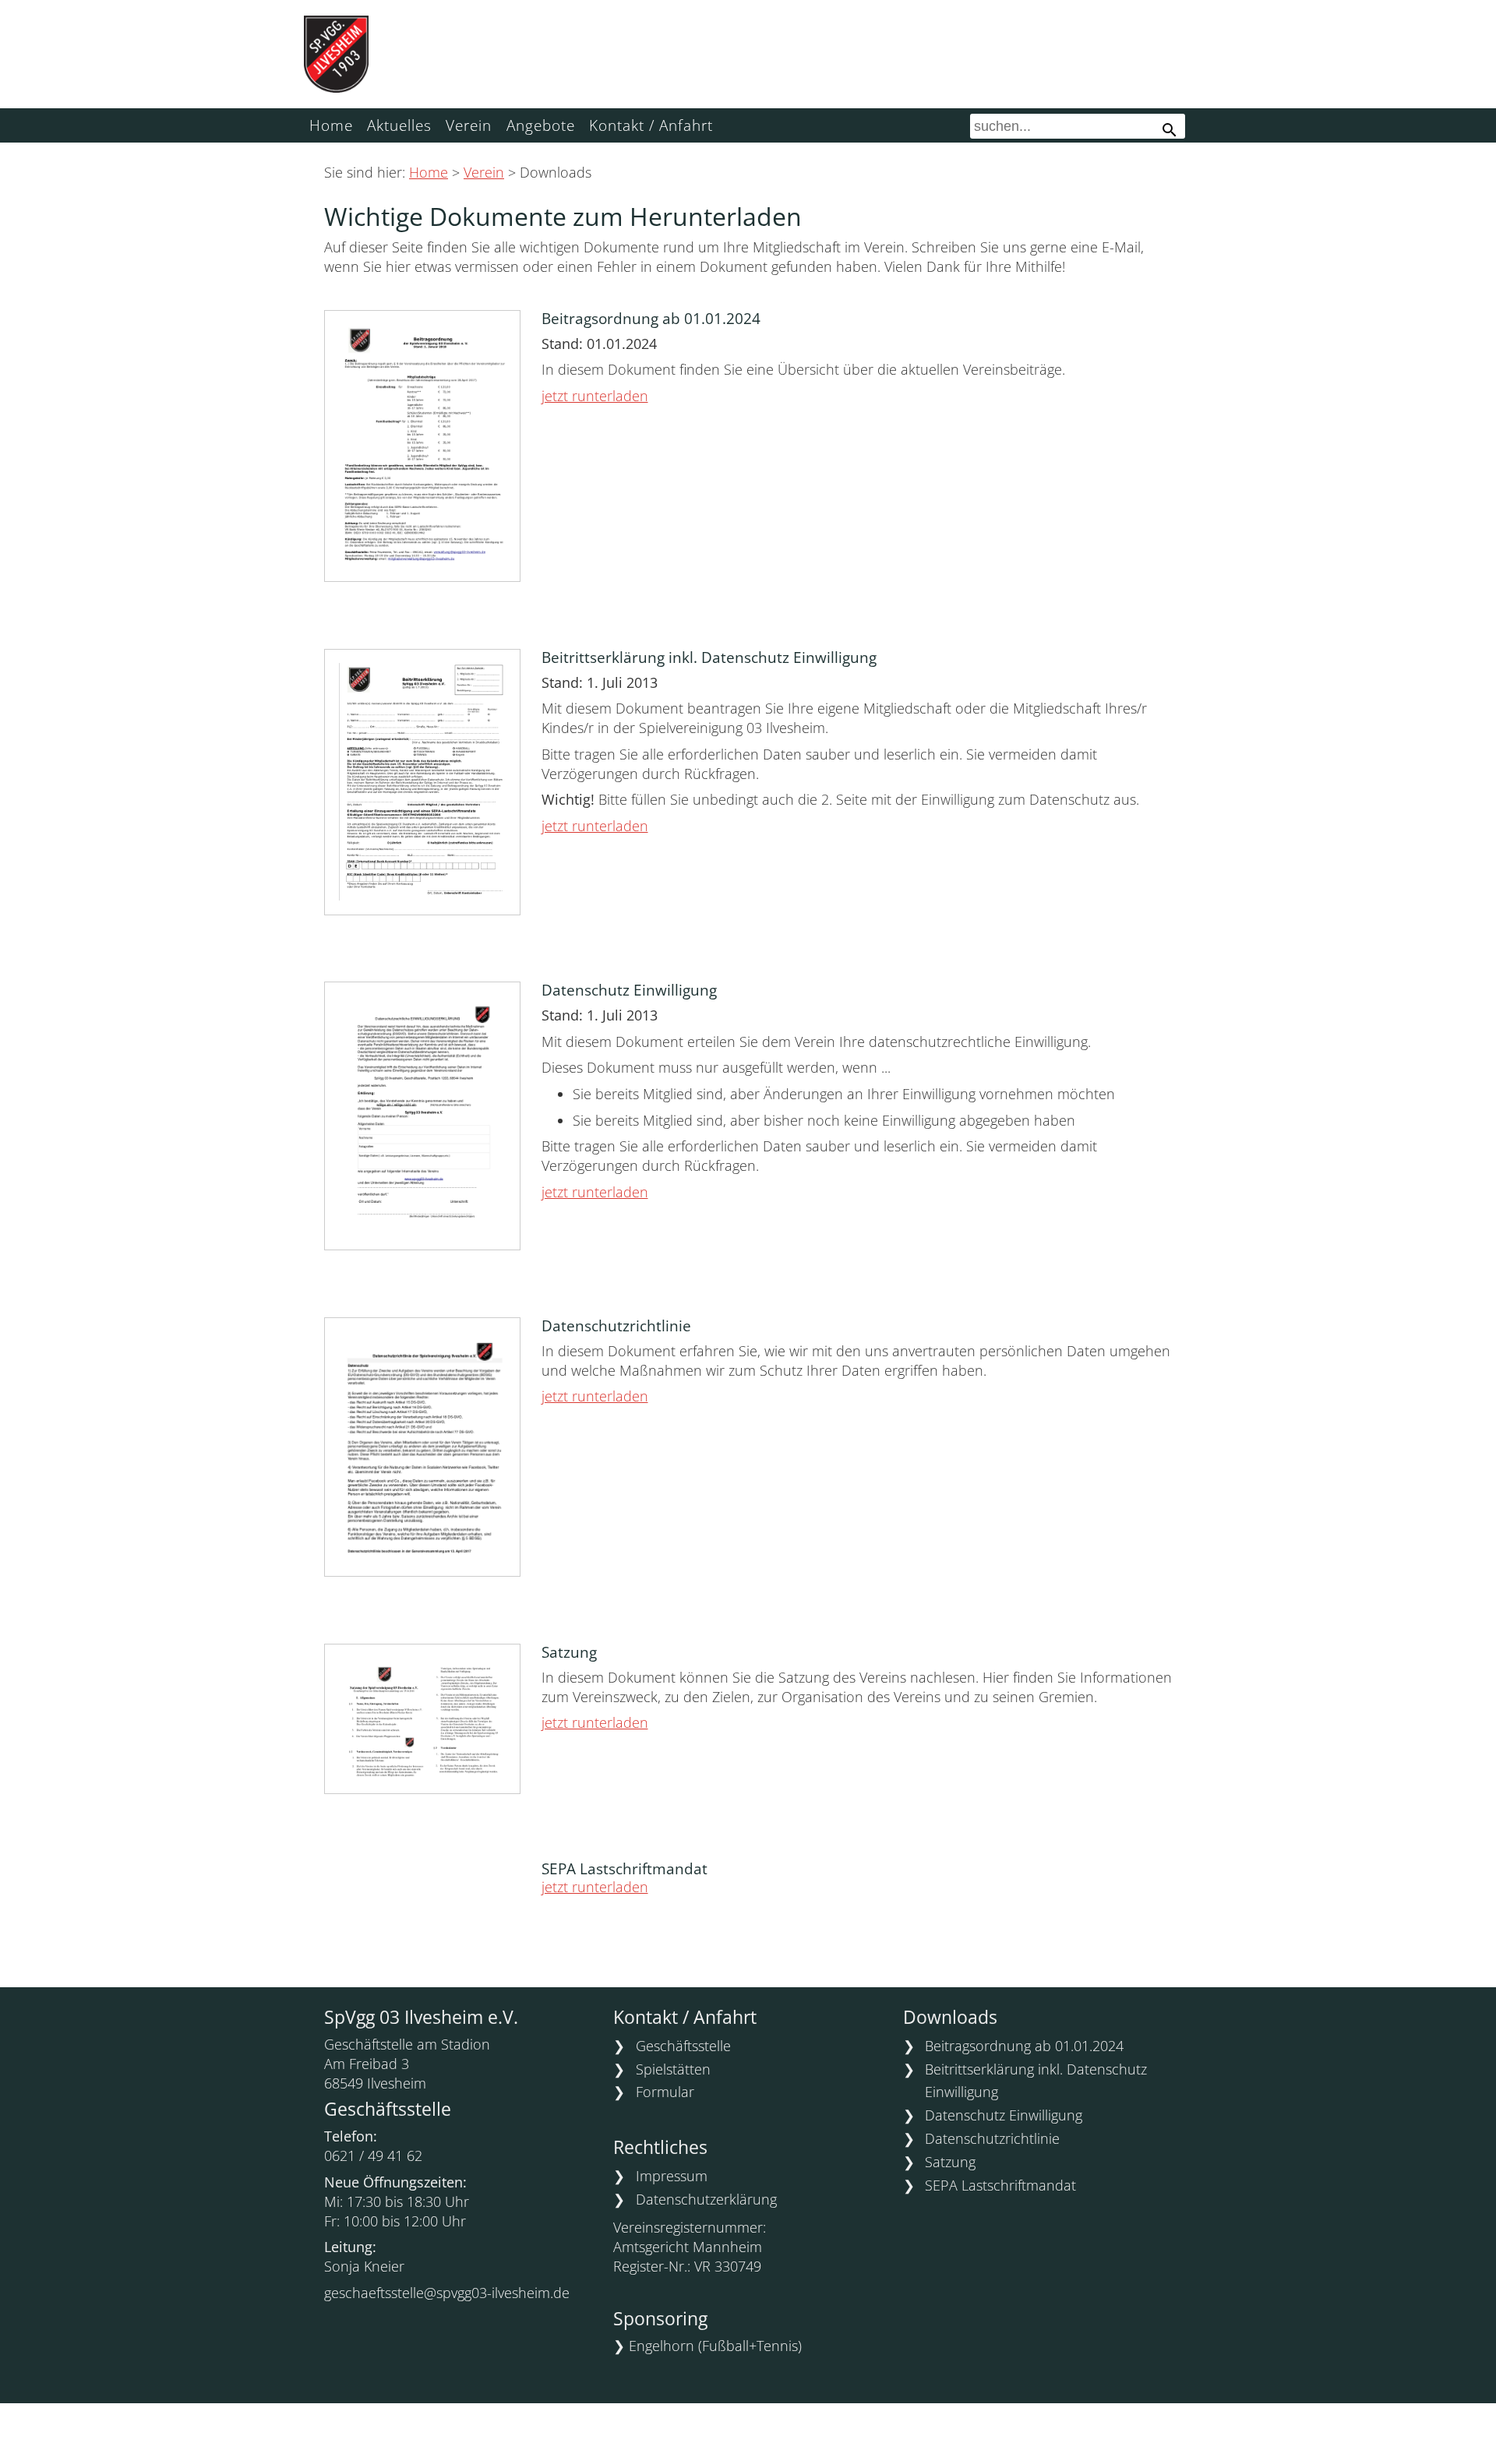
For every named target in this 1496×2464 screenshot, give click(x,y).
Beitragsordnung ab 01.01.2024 (1024, 2046)
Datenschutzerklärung (706, 2199)
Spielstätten (673, 2069)
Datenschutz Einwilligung (1004, 2115)
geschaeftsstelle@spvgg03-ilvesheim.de (447, 2293)
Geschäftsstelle (683, 2046)
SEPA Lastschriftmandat (1000, 2185)
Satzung (950, 2162)
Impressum (672, 2176)
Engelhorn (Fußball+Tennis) (715, 2346)
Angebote (541, 125)
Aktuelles (399, 125)
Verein (469, 125)
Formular (665, 2092)
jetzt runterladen (595, 396)
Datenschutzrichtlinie (992, 2138)
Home (331, 125)
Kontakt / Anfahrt (651, 125)
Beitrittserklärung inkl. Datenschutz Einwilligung (1036, 2081)
